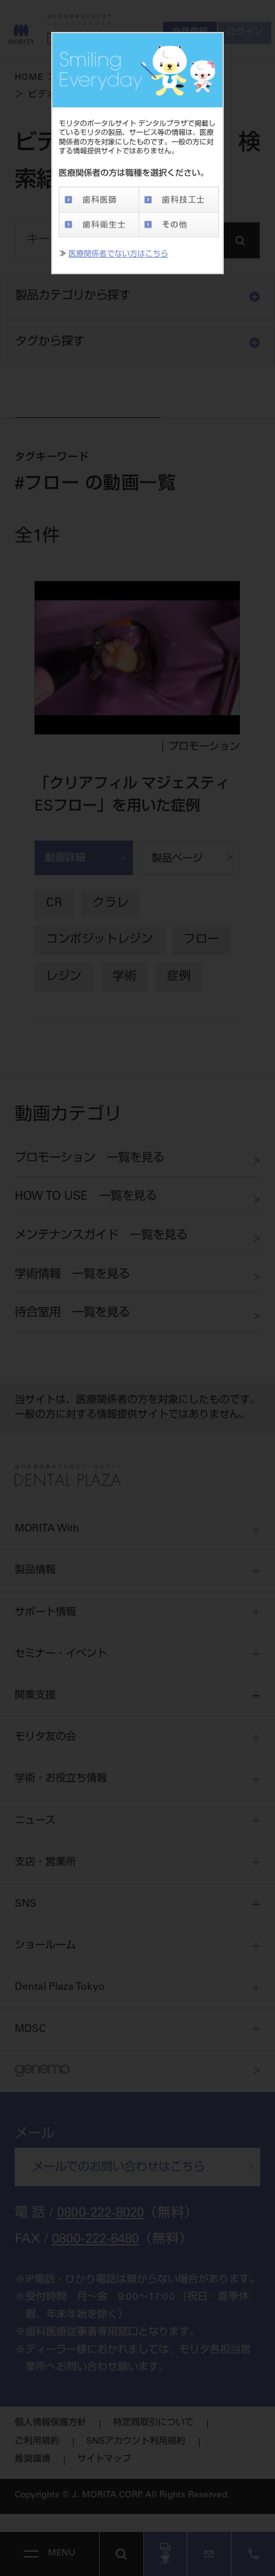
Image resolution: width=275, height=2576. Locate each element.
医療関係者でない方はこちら (118, 254)
